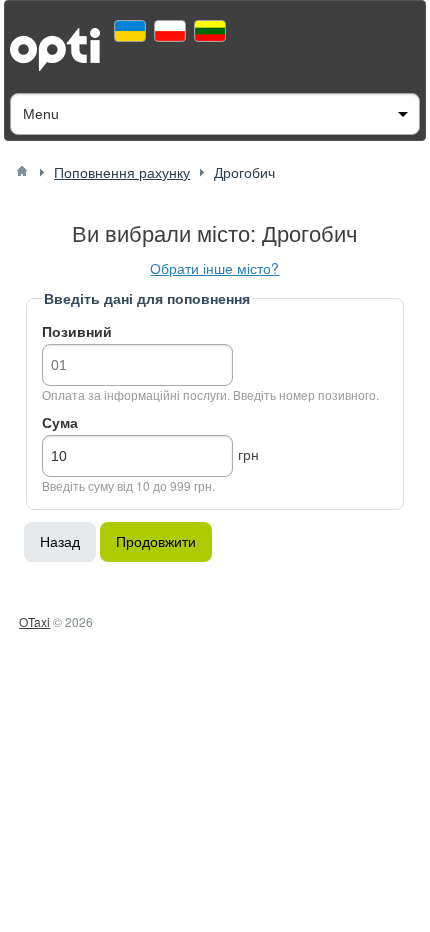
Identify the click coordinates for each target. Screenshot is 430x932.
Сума (60, 422)
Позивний (77, 331)
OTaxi (34, 621)
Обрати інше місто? (214, 268)
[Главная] (22, 171)
